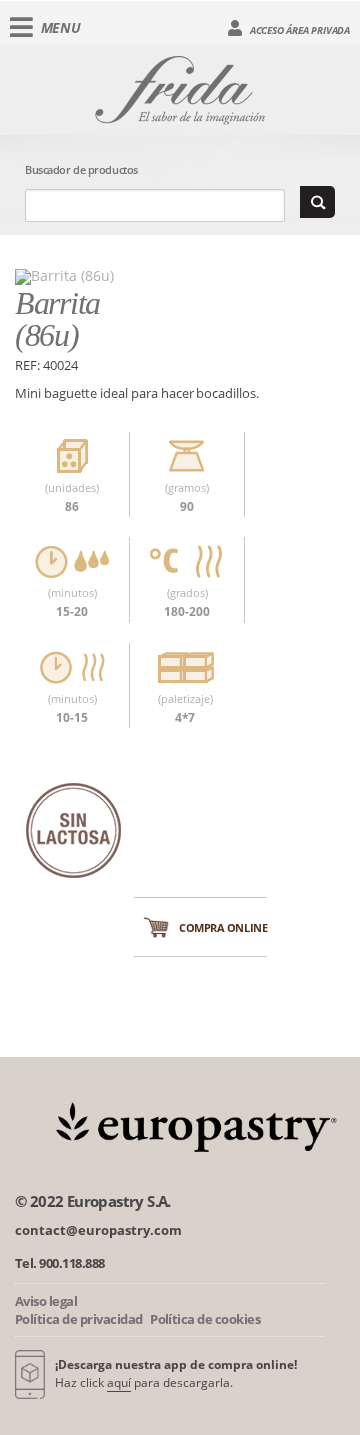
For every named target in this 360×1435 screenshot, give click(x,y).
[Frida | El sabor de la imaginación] (180, 87)
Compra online (223, 927)
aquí (119, 1382)
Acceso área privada (298, 30)
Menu (61, 27)
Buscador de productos (81, 169)
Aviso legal (46, 1301)
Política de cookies (205, 1319)
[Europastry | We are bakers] (192, 1124)
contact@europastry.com (98, 1230)
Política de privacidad (79, 1319)
